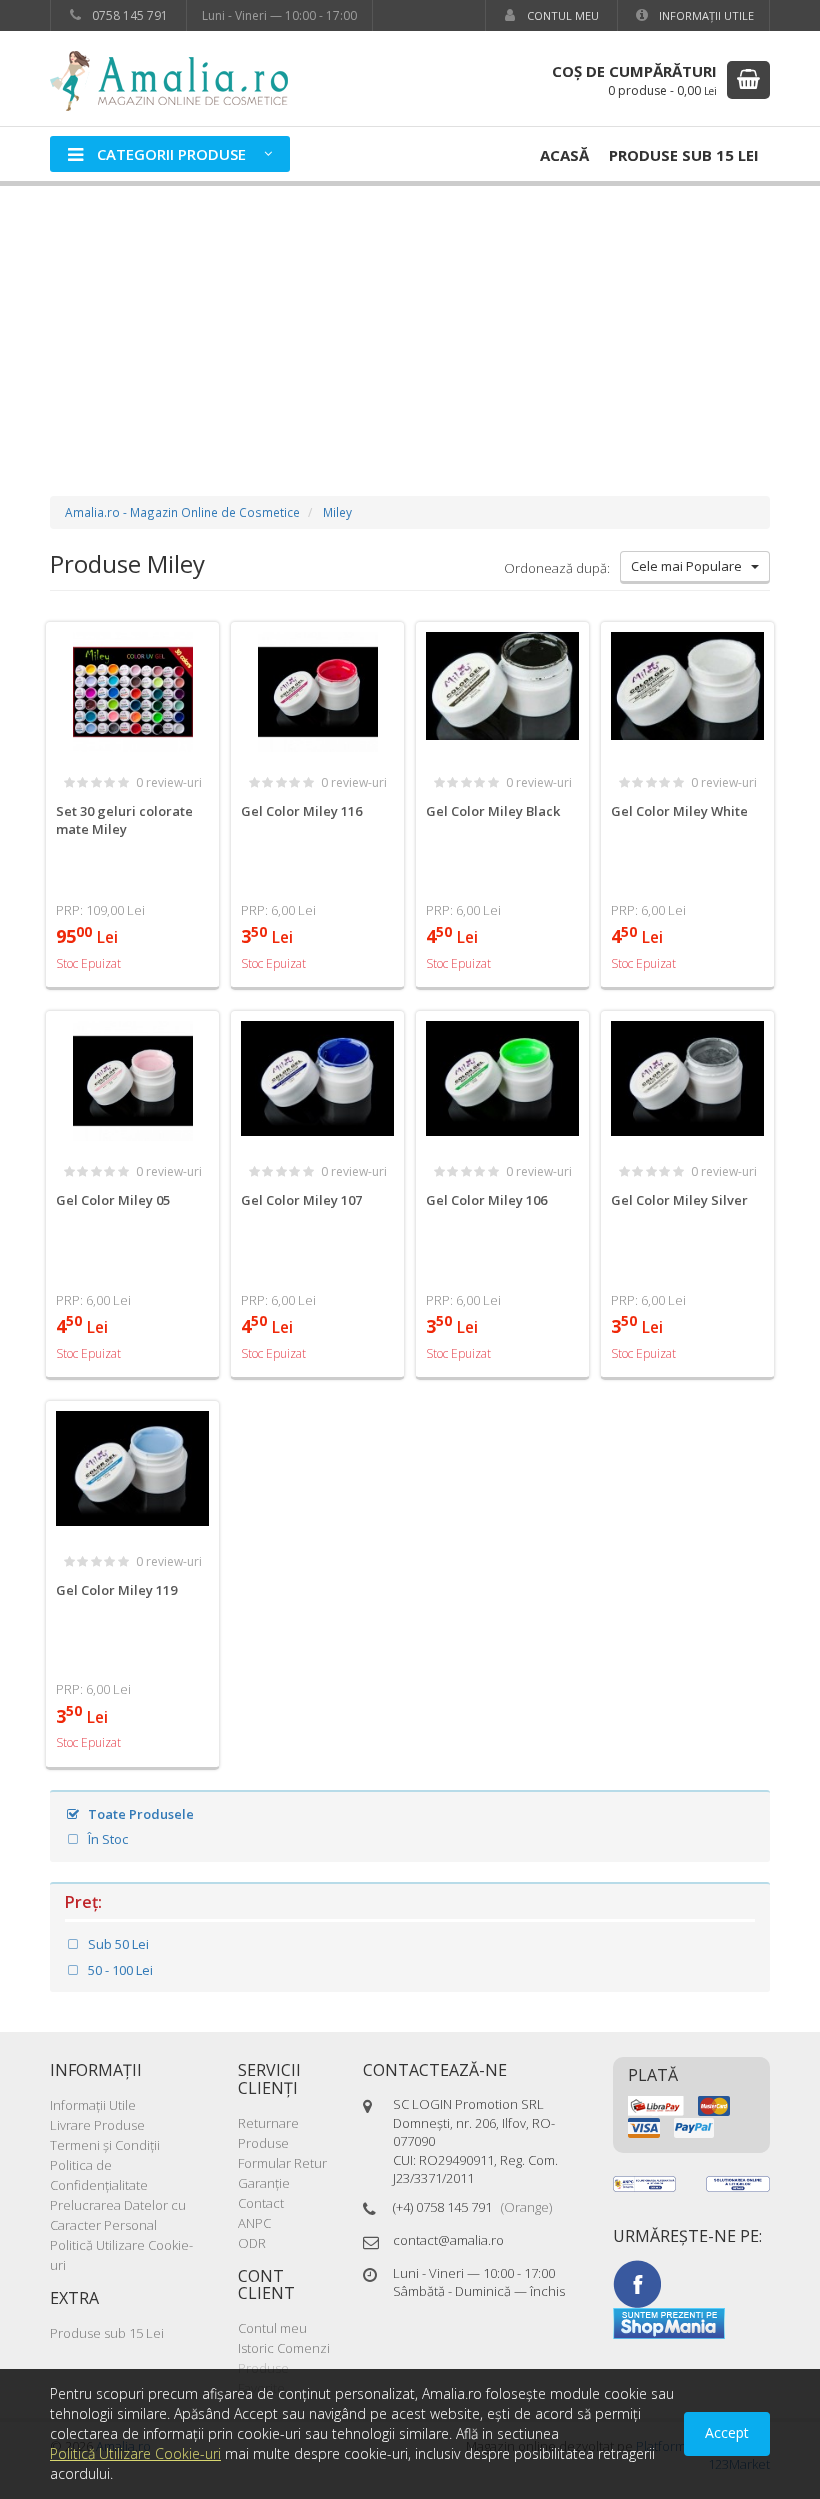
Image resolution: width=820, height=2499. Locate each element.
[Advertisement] (410, 321)
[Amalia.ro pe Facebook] (637, 2283)
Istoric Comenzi (284, 2348)
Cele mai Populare (691, 566)
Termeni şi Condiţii (105, 2145)
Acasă (564, 155)
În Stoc (106, 1839)
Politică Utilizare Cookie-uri (135, 2453)
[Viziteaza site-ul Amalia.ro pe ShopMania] (669, 2322)
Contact (261, 2203)
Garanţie (264, 2183)
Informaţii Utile (705, 15)
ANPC (254, 2223)
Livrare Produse (97, 2125)
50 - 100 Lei (119, 1970)
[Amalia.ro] (180, 79)
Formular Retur (282, 2163)
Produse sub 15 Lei (684, 155)
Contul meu (561, 15)
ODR (252, 2243)
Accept (727, 2432)
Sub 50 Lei (117, 1944)
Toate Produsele (139, 1814)
